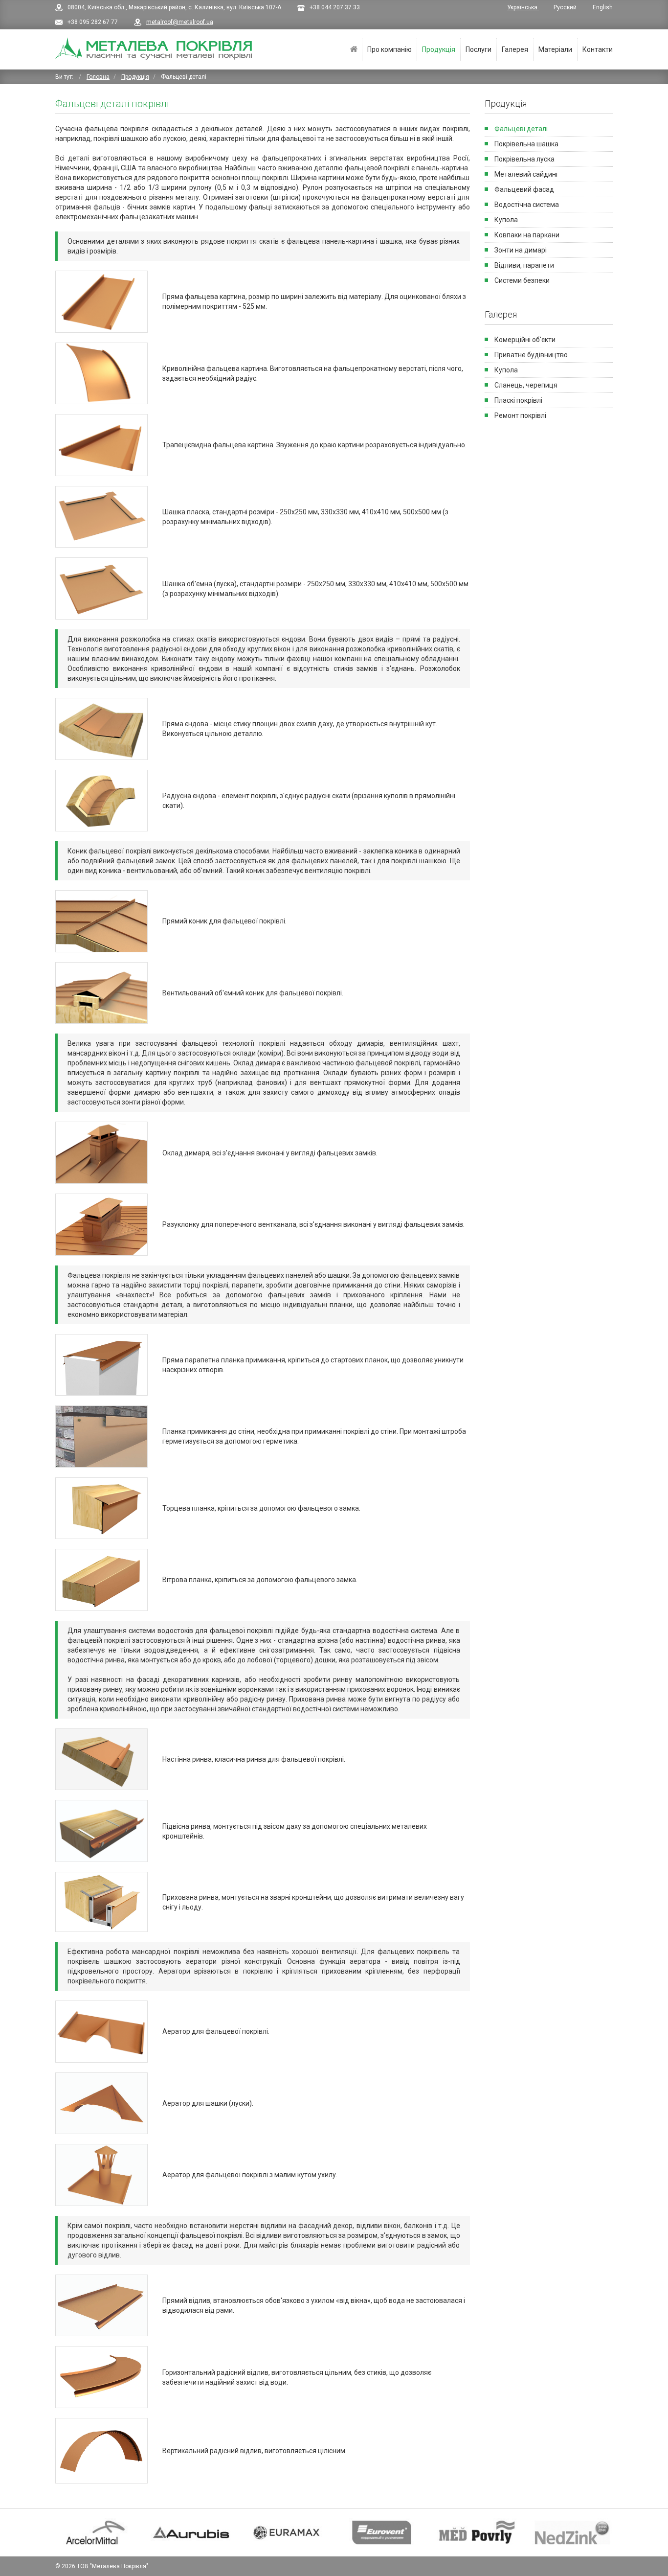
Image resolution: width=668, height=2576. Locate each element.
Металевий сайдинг (527, 174)
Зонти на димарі (521, 250)
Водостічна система (527, 205)
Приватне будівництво (531, 355)
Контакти (598, 49)
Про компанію (390, 49)
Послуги (479, 49)
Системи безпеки (522, 280)
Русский (566, 7)
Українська (523, 7)
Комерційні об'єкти (525, 340)
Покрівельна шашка (526, 144)
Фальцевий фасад (524, 189)
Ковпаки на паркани (527, 235)
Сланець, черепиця (526, 385)
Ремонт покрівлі (520, 415)
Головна (354, 49)
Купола (506, 220)
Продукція (439, 49)
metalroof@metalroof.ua (180, 22)
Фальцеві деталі (521, 129)
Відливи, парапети (524, 265)
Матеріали (555, 49)
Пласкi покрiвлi (518, 400)
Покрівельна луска (524, 159)
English (603, 7)
